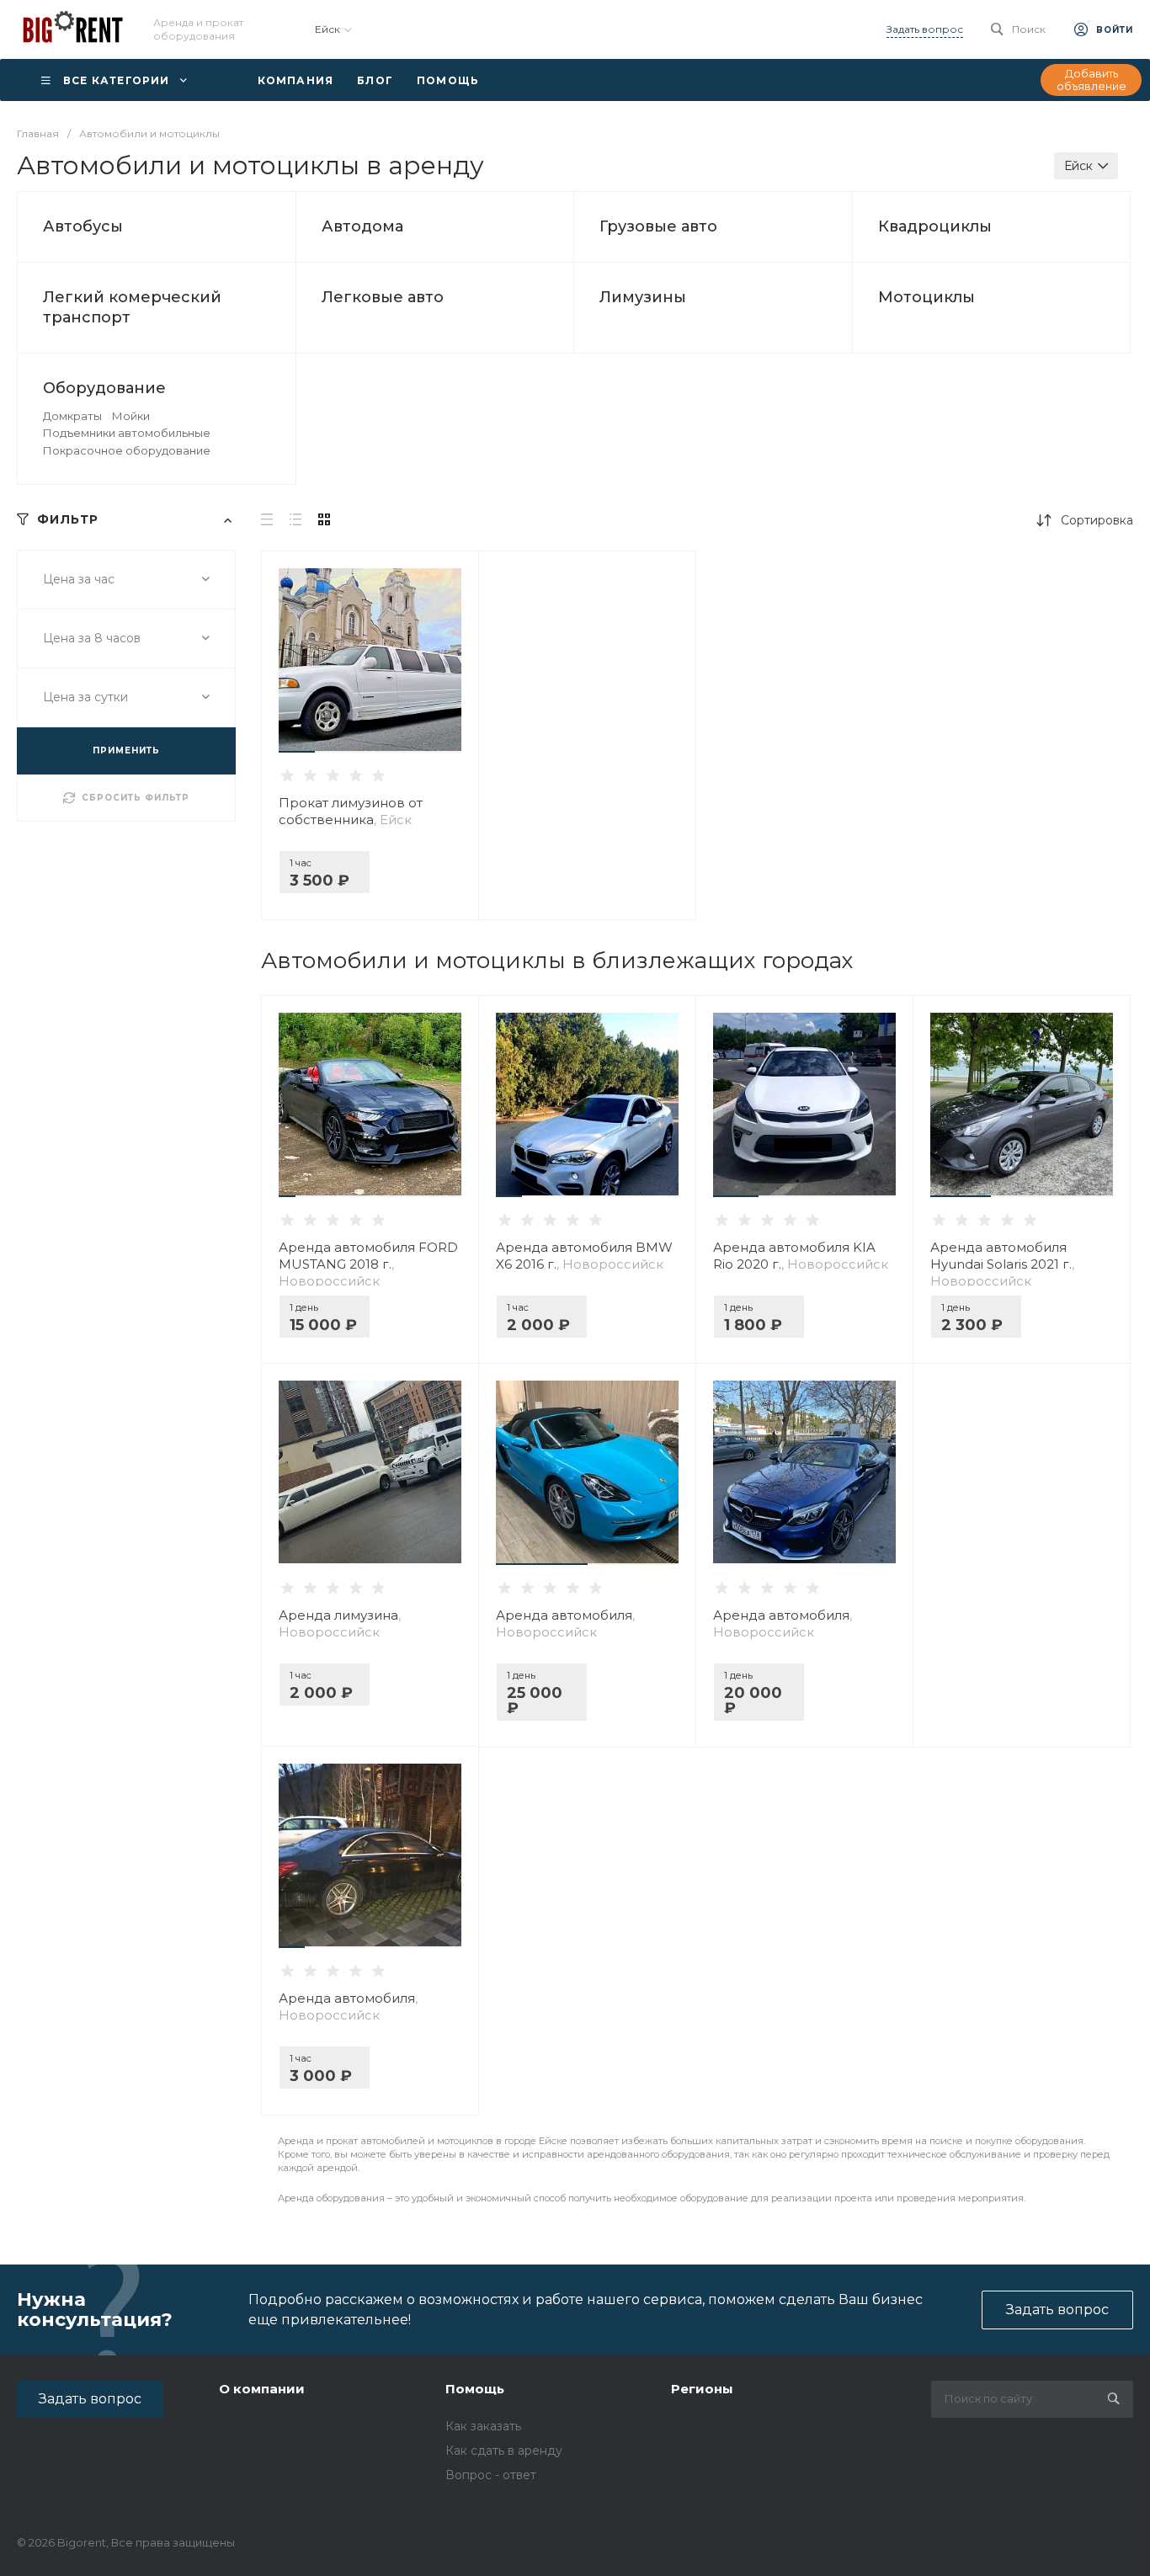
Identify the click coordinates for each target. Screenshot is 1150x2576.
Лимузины (643, 297)
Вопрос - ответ (491, 2475)
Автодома (362, 226)
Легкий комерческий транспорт (132, 307)
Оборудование (104, 388)
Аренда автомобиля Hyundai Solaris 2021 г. (1002, 1264)
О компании (262, 2389)
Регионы (702, 2389)
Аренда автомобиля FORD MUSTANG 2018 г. (368, 1264)
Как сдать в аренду (504, 2451)
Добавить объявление (1091, 80)
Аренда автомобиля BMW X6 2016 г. (584, 1256)
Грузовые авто (658, 226)
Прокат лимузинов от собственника (351, 811)
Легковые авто (383, 297)
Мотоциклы (926, 297)
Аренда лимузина (340, 1623)
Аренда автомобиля (565, 1623)
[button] (297, 752)
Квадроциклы (935, 226)
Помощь (475, 2389)
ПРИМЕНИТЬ (126, 750)
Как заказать (483, 2426)
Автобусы (83, 226)
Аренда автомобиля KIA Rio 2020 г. (801, 1256)
